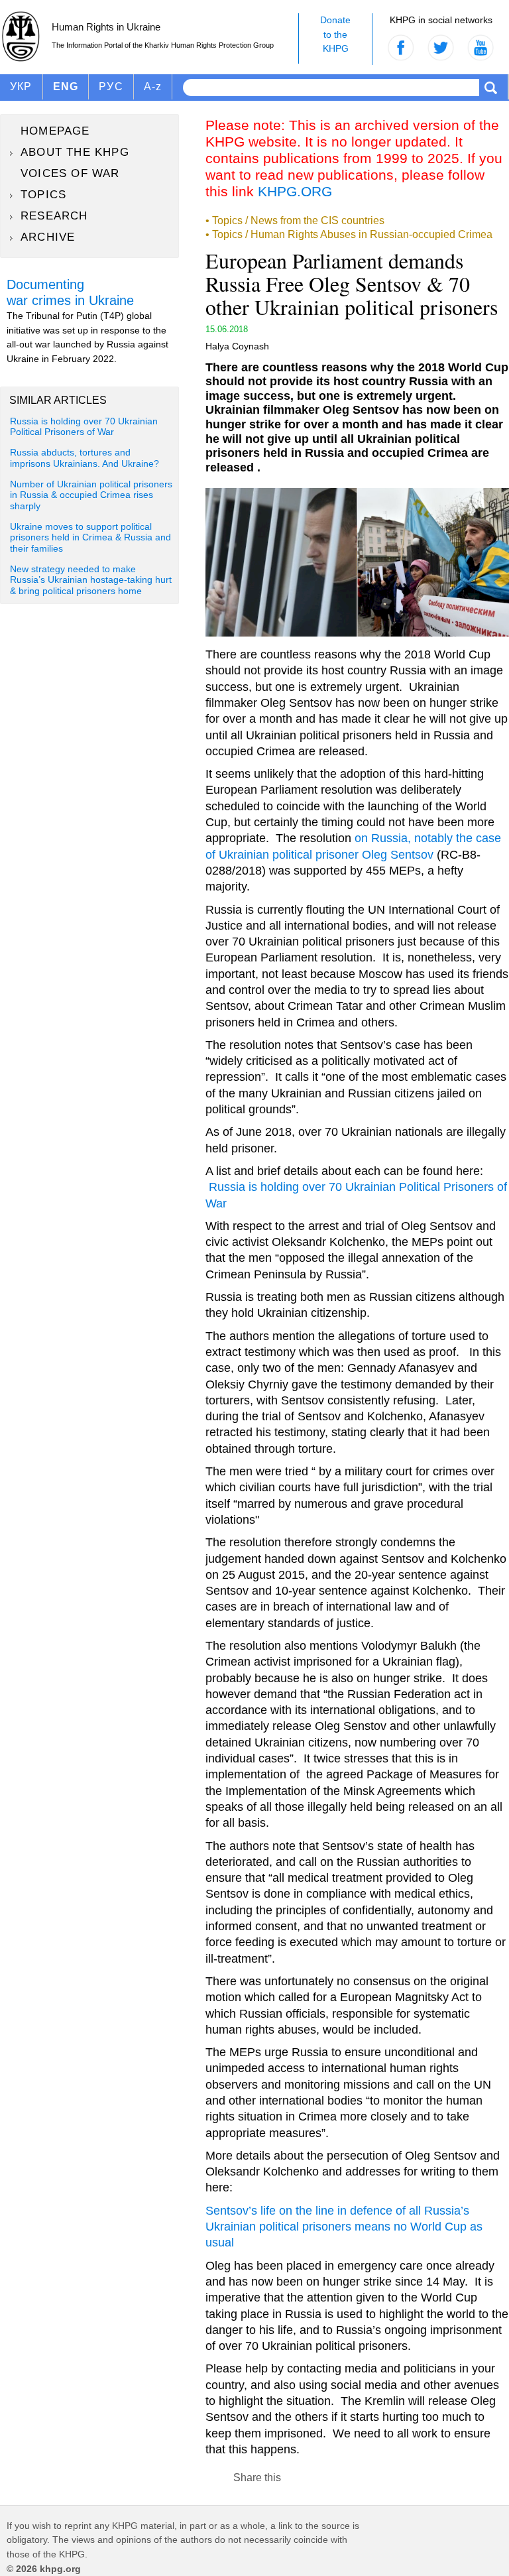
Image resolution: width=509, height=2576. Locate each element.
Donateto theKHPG (335, 34)
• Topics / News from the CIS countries (295, 220)
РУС (111, 87)
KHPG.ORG (295, 191)
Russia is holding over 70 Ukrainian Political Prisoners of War (84, 427)
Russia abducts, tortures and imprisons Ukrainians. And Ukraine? (85, 458)
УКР (21, 87)
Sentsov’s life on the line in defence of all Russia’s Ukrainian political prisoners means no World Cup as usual (344, 2227)
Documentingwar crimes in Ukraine (70, 292)
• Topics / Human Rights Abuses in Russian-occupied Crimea (349, 234)
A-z (153, 87)
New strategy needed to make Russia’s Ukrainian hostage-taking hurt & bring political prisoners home (91, 580)
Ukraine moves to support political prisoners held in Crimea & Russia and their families (90, 538)
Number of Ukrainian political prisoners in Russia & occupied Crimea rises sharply (91, 495)
